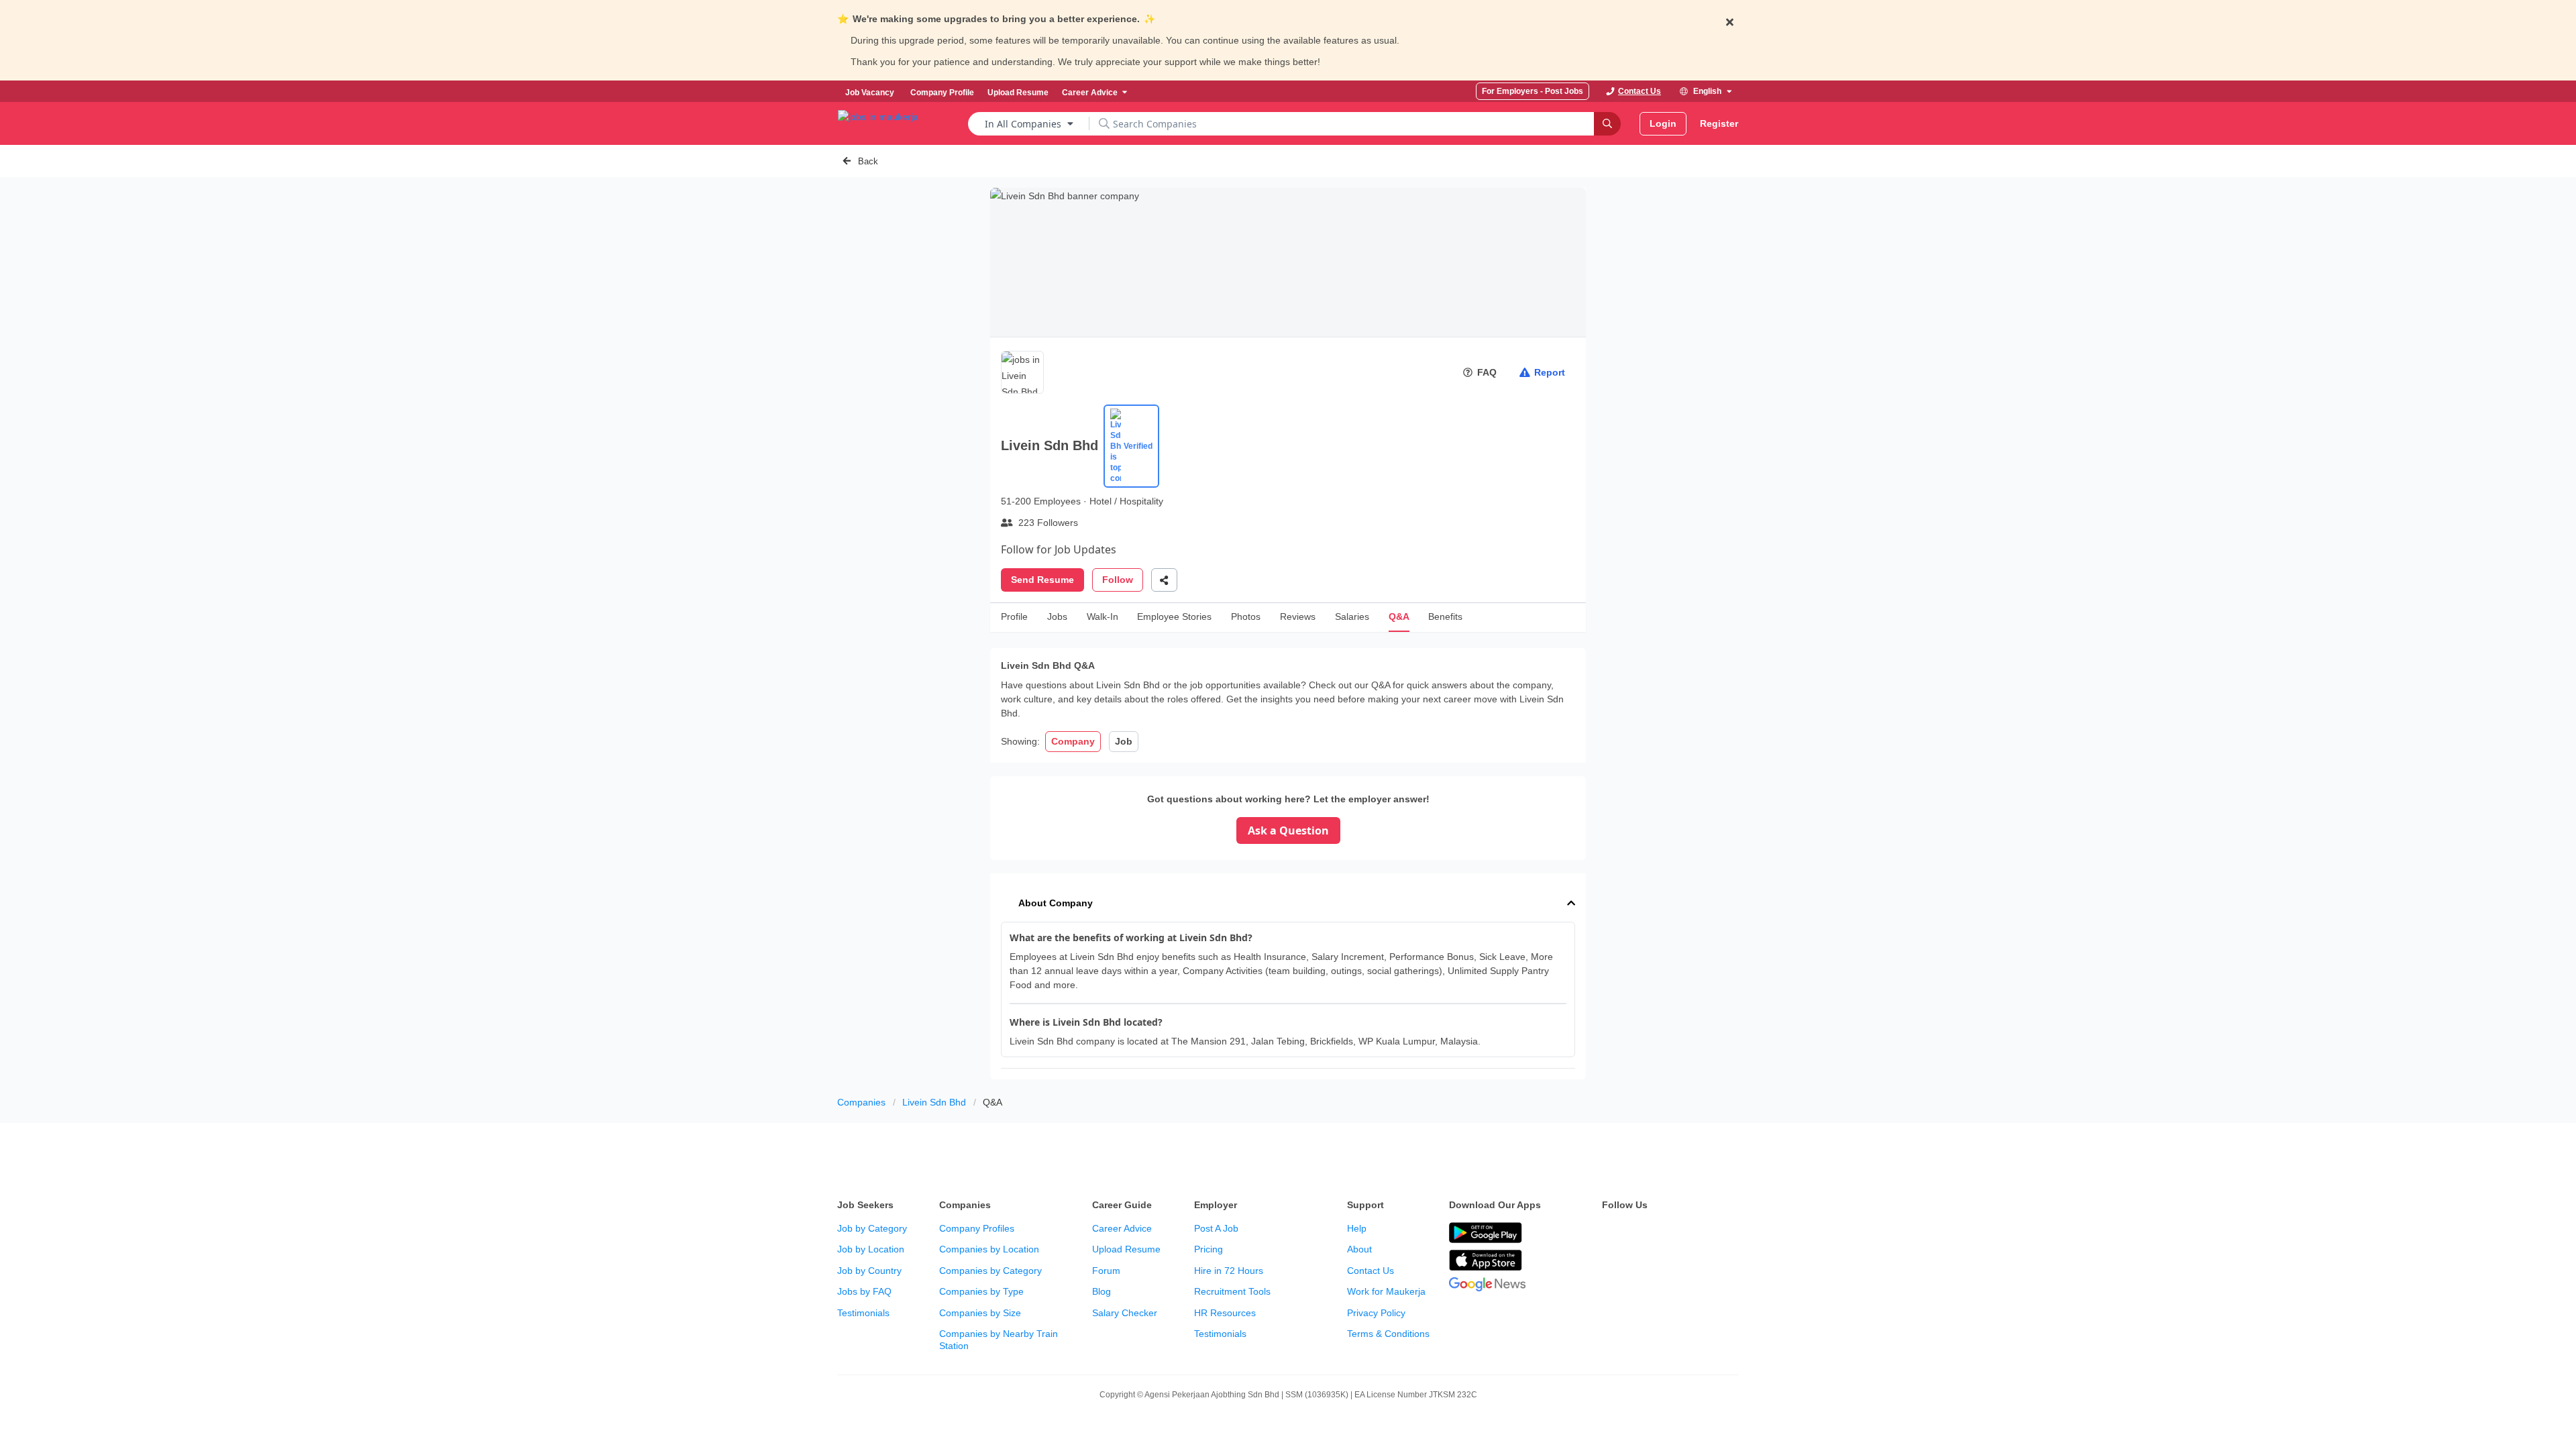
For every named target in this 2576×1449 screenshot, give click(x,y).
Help (1357, 1228)
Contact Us (1371, 1271)
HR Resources (1225, 1313)
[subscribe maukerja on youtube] (1669, 1234)
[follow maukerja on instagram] (1699, 1234)
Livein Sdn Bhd (934, 1102)
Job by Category (872, 1228)
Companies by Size (980, 1313)
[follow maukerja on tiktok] (1610, 1267)
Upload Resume (1126, 1249)
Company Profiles (977, 1228)
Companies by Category (990, 1271)
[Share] (1164, 580)
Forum (1106, 1271)
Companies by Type (981, 1291)
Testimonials (863, 1313)
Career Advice (1122, 1228)
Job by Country (869, 1271)
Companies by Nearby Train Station (999, 1340)
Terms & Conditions (1388, 1334)
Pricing (1209, 1249)
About (1359, 1249)
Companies (861, 1102)
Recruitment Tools (1232, 1291)
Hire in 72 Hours (1229, 1271)
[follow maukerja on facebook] (1610, 1234)
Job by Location (871, 1249)
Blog (1102, 1291)
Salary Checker (1125, 1313)
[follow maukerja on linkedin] (1728, 1234)
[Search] (1607, 124)
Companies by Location (989, 1249)
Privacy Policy (1376, 1313)
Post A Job (1216, 1228)
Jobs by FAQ (864, 1291)
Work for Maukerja (1386, 1291)
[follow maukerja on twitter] (1640, 1234)
